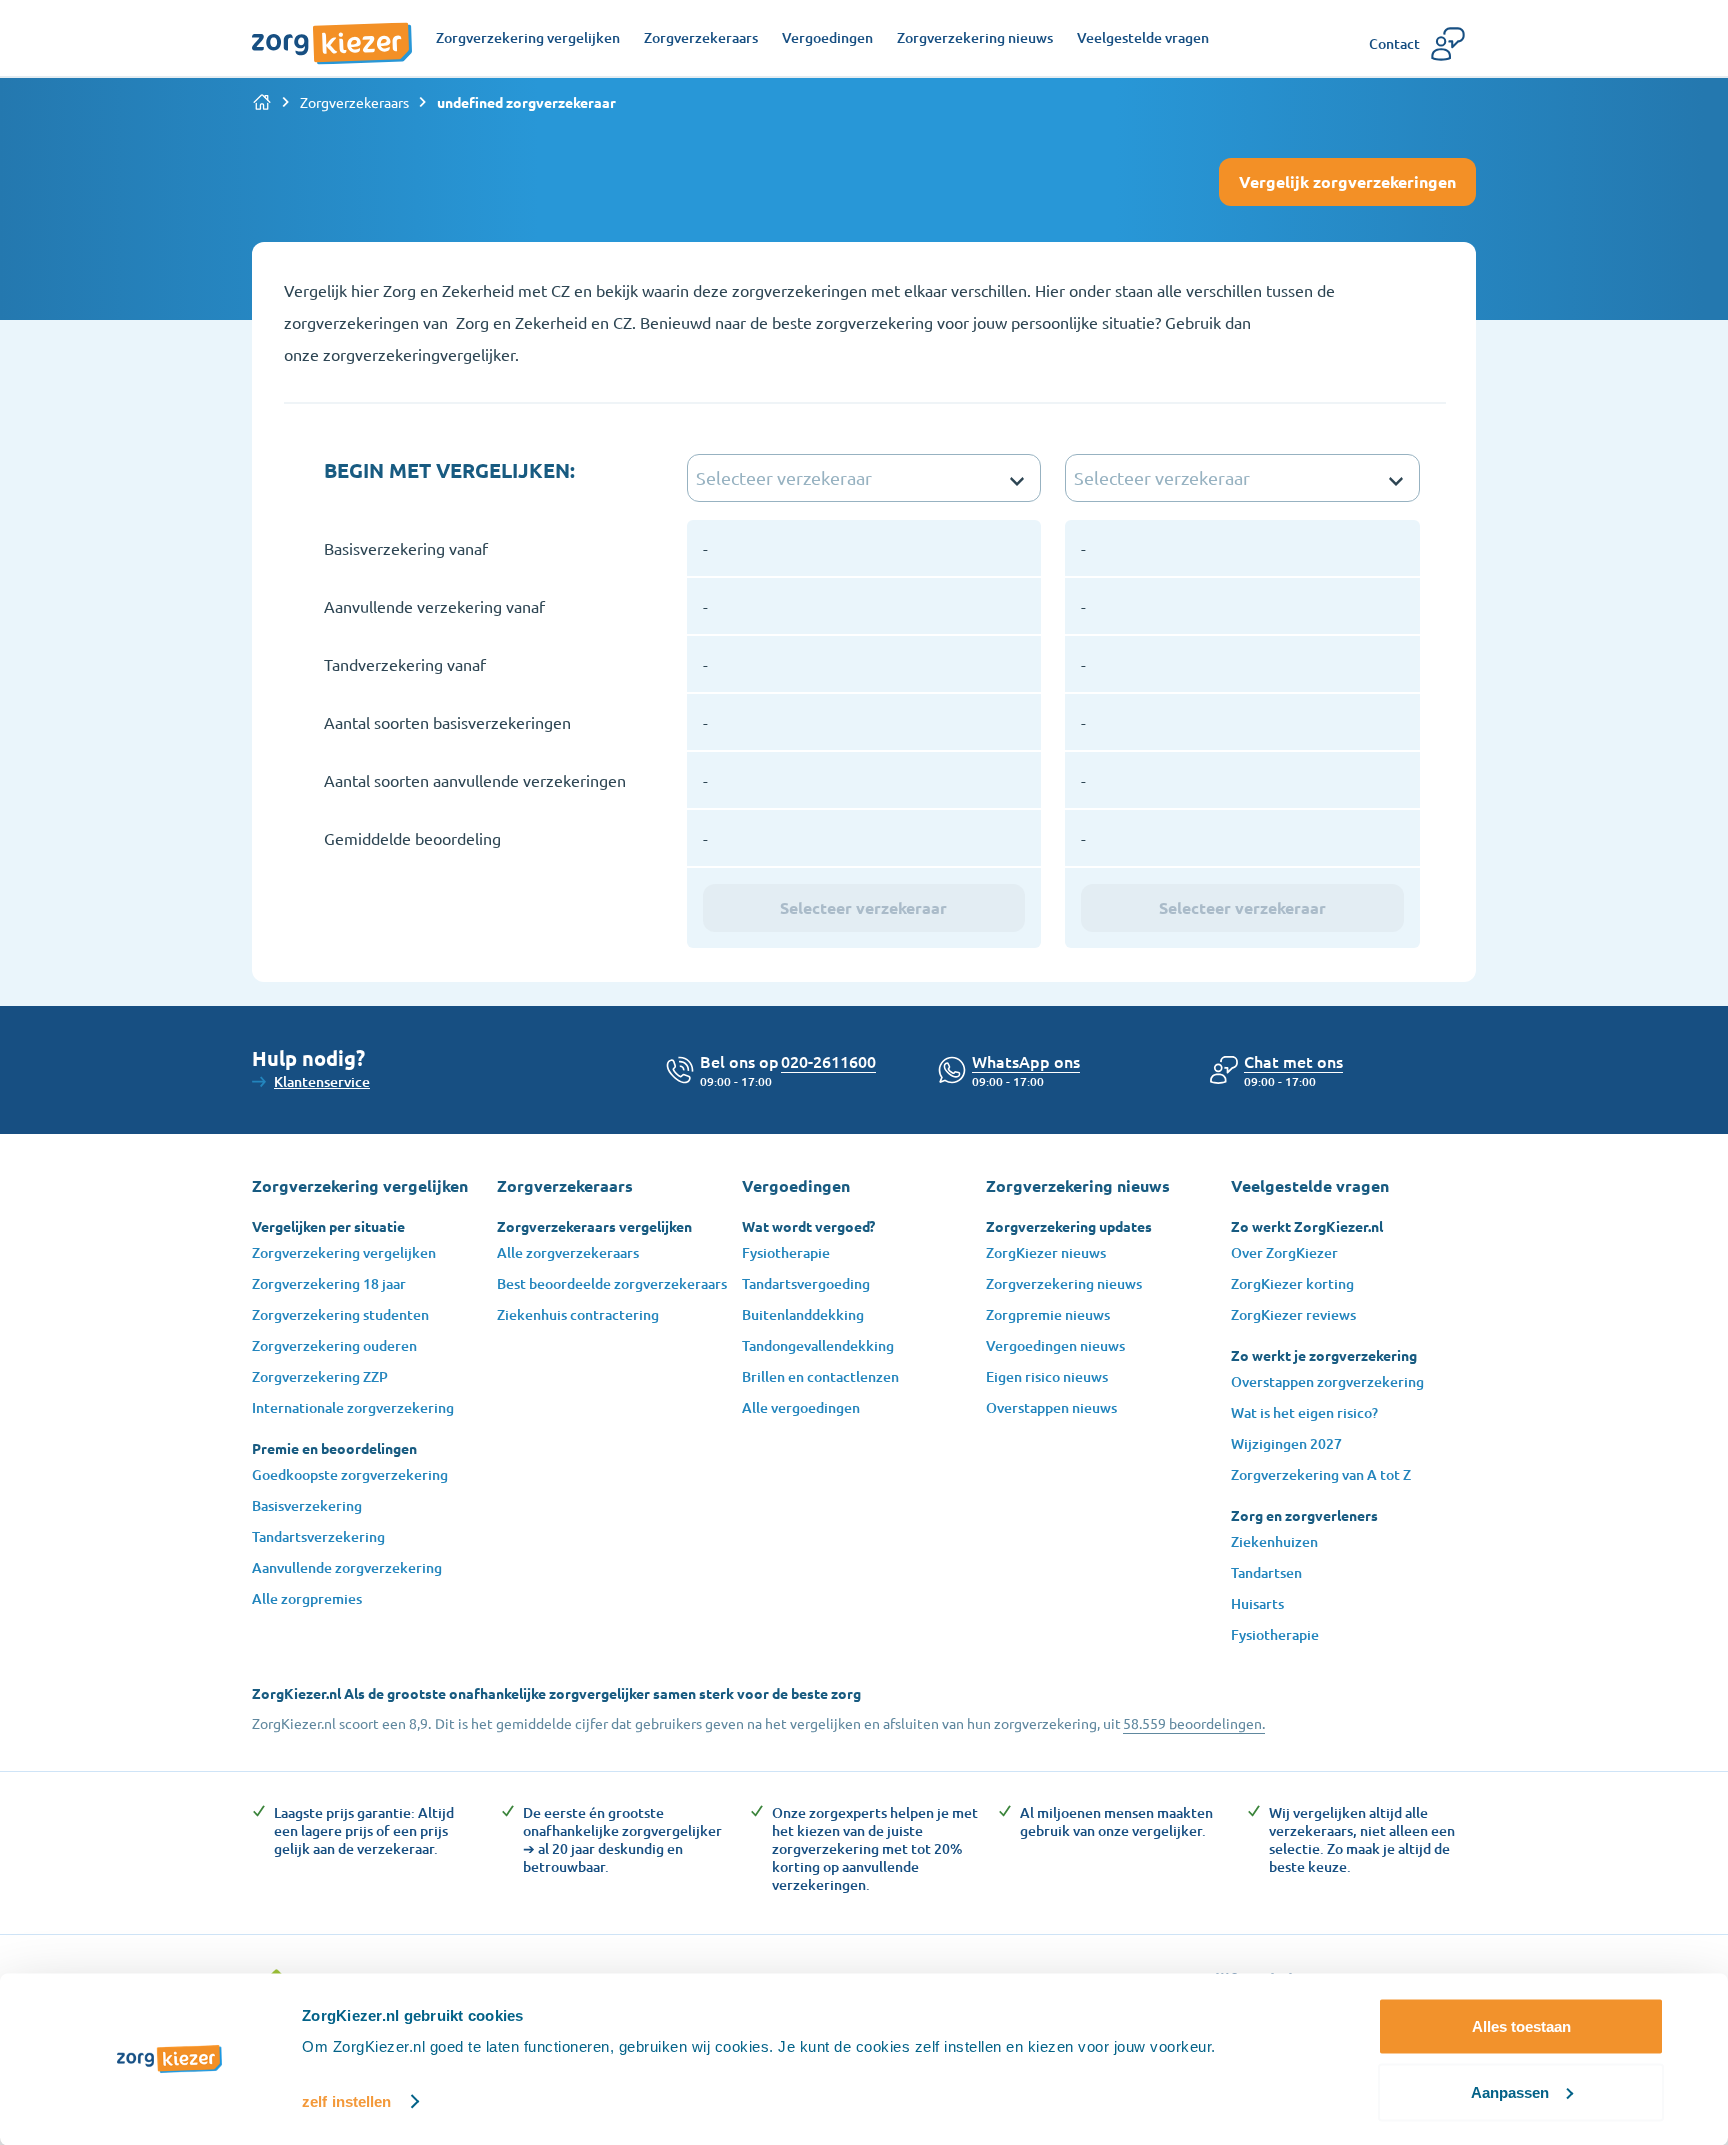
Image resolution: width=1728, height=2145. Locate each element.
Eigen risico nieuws (1047, 1376)
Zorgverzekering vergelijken (344, 1252)
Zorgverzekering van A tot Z (1321, 1474)
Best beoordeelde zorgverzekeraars (612, 1283)
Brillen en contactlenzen (820, 1376)
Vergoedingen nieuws (1055, 1345)
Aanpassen (1510, 2091)
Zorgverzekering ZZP (320, 1376)
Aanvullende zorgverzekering (347, 1567)
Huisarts (1257, 1603)
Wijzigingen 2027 (1286, 1443)
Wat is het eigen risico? (1304, 1412)
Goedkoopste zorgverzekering (350, 1474)
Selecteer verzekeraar (863, 907)
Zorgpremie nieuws (1048, 1314)
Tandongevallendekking (818, 1345)
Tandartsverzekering (318, 1536)
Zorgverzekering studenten (340, 1314)
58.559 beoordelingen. (1194, 1723)
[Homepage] (332, 33)
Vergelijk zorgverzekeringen (1347, 181)
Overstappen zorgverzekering (1327, 1381)
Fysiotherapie (786, 1252)
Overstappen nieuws (1051, 1407)
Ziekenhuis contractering (578, 1314)
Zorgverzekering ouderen (334, 1345)
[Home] (262, 102)
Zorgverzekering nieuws (1064, 1283)
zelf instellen (346, 2101)
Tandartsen (1266, 1572)
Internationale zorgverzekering (353, 1407)
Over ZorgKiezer (1284, 1252)
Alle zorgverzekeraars (568, 1252)
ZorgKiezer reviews (1293, 1314)
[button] (1293, 1061)
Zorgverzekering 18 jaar (329, 1283)
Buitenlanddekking (803, 1314)
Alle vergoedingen (801, 1407)
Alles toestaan (1521, 2026)
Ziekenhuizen (1274, 1541)
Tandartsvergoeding (806, 1283)
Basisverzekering (307, 1505)
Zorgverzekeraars (354, 102)
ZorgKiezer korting (1292, 1283)
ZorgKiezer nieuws (1046, 1252)
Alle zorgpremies (307, 1598)
